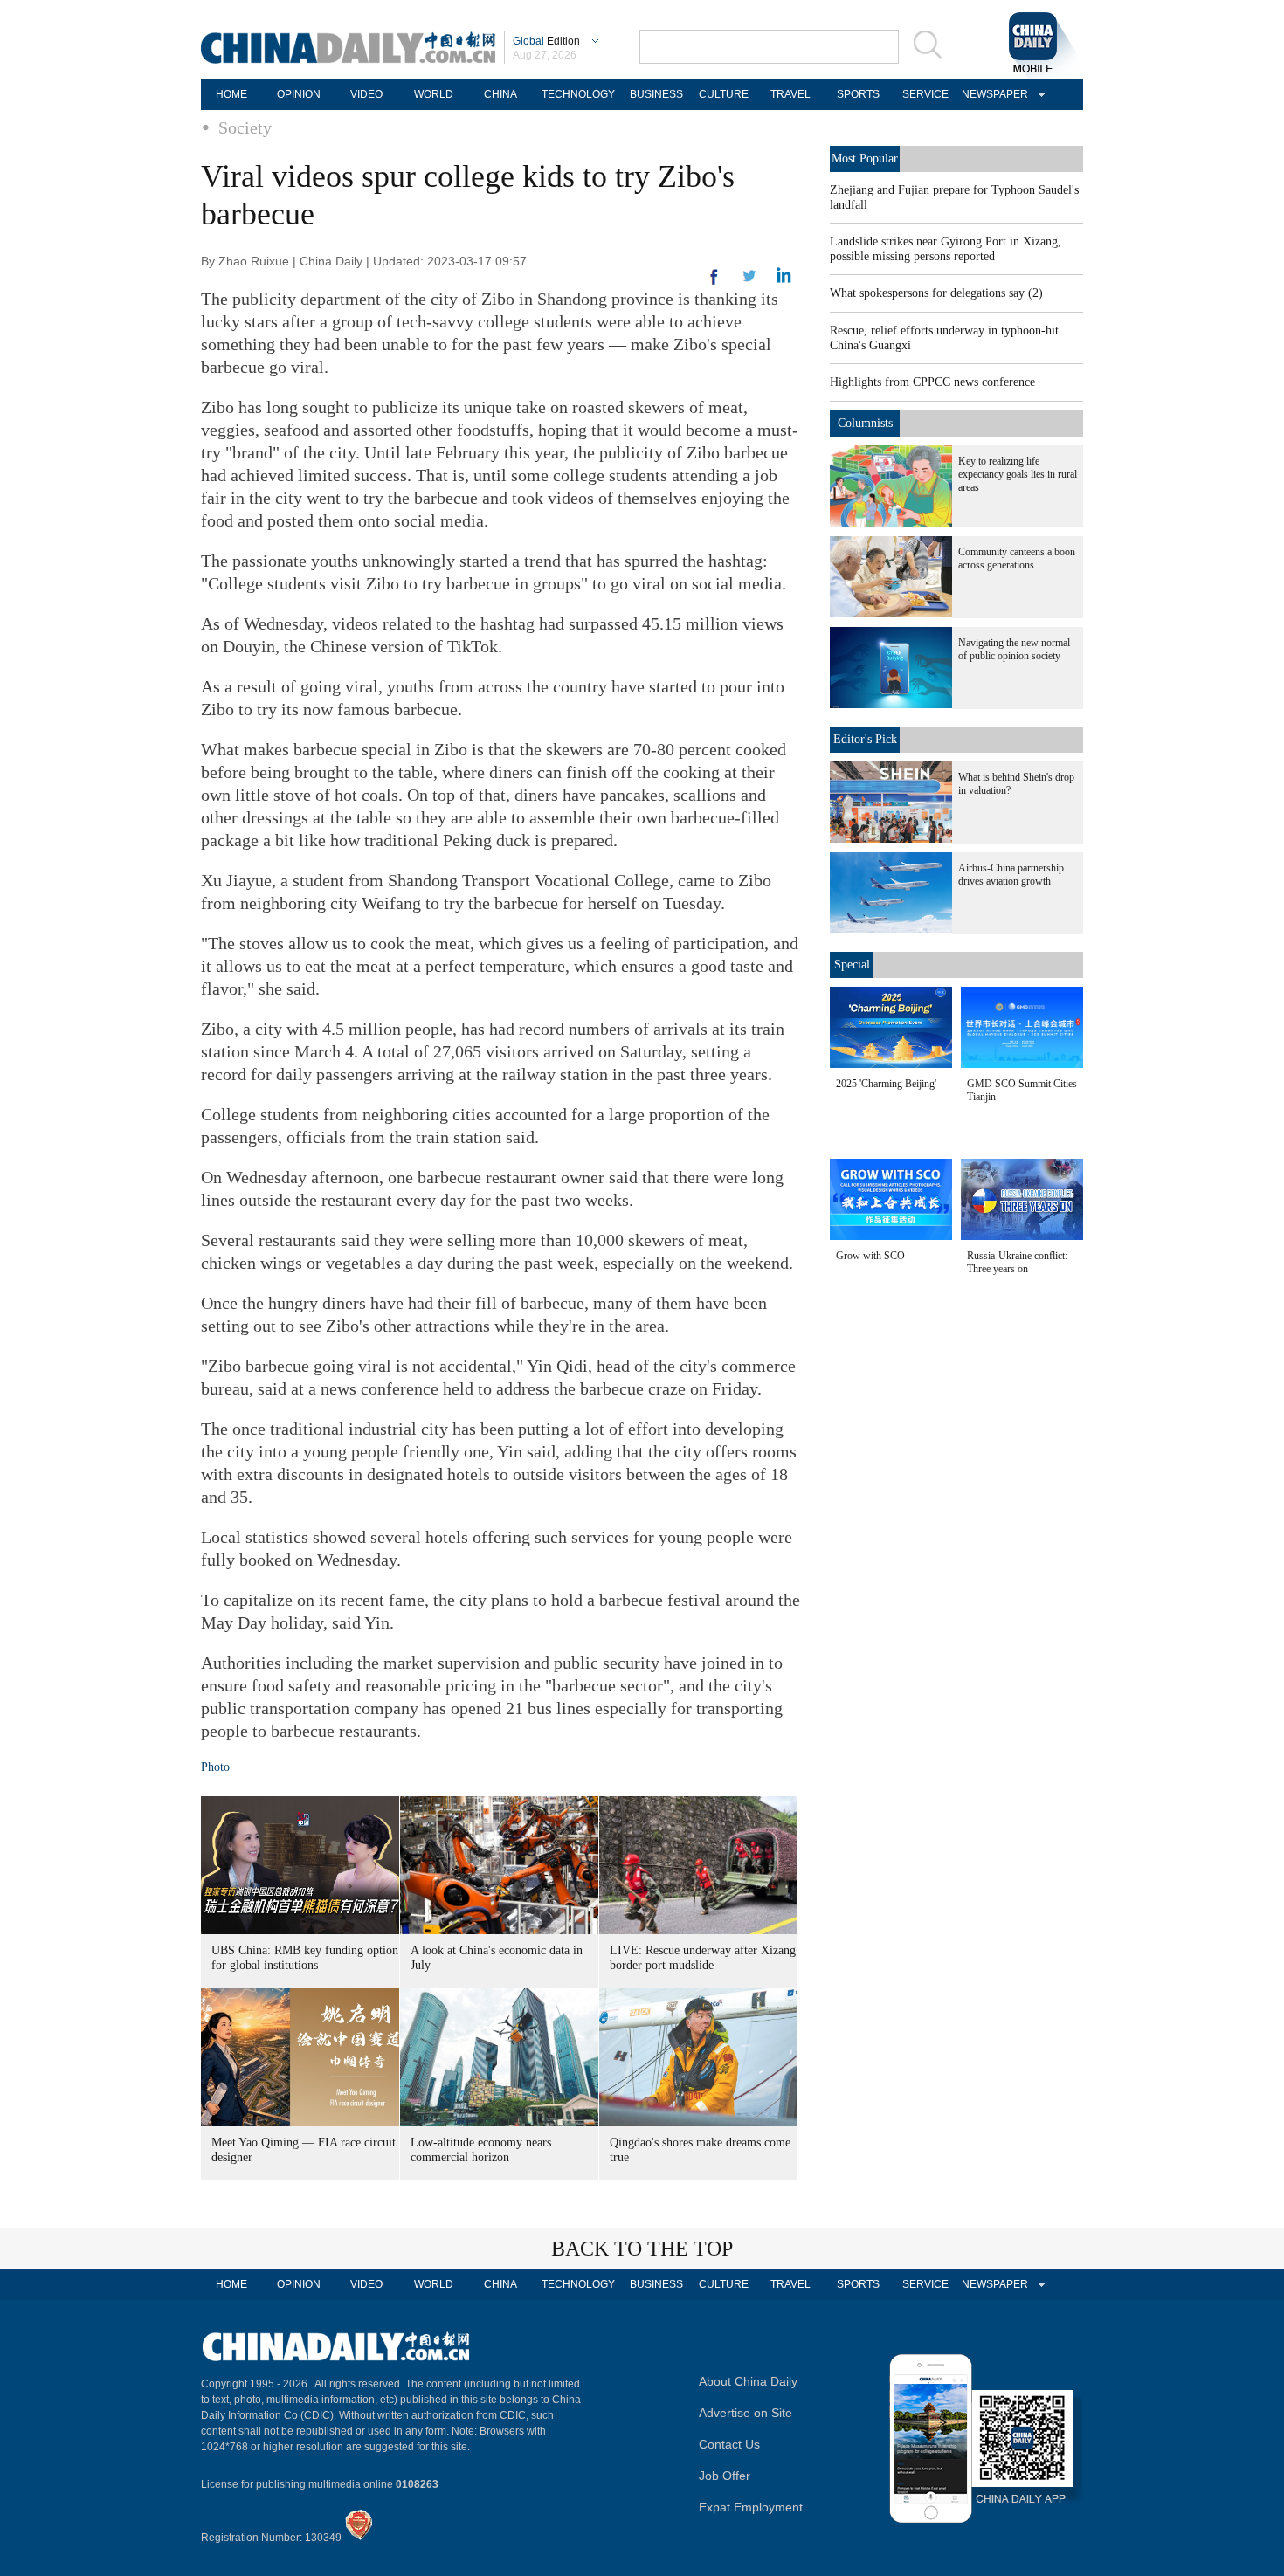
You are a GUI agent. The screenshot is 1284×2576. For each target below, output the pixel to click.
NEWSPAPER (992, 94)
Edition (546, 41)
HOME (231, 94)
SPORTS (858, 94)
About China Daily (748, 2381)
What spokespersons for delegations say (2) (936, 293)
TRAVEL (790, 94)
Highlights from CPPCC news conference (932, 382)
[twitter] (784, 279)
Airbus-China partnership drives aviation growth (1011, 875)
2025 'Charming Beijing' (886, 1084)
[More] (714, 284)
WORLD (434, 94)
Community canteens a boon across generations (1017, 558)
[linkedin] (749, 281)
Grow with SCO (870, 1256)
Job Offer (725, 2476)
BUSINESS (656, 94)
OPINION (299, 94)
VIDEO (366, 94)
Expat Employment (751, 2507)
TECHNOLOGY (578, 94)
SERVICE (925, 94)
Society (245, 127)
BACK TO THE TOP (642, 2249)
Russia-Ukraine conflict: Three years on (1017, 1262)
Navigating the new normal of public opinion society (1014, 649)
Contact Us (729, 2444)
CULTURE (724, 94)
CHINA (500, 94)
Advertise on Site (746, 2413)
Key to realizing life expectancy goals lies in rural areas (1018, 474)
